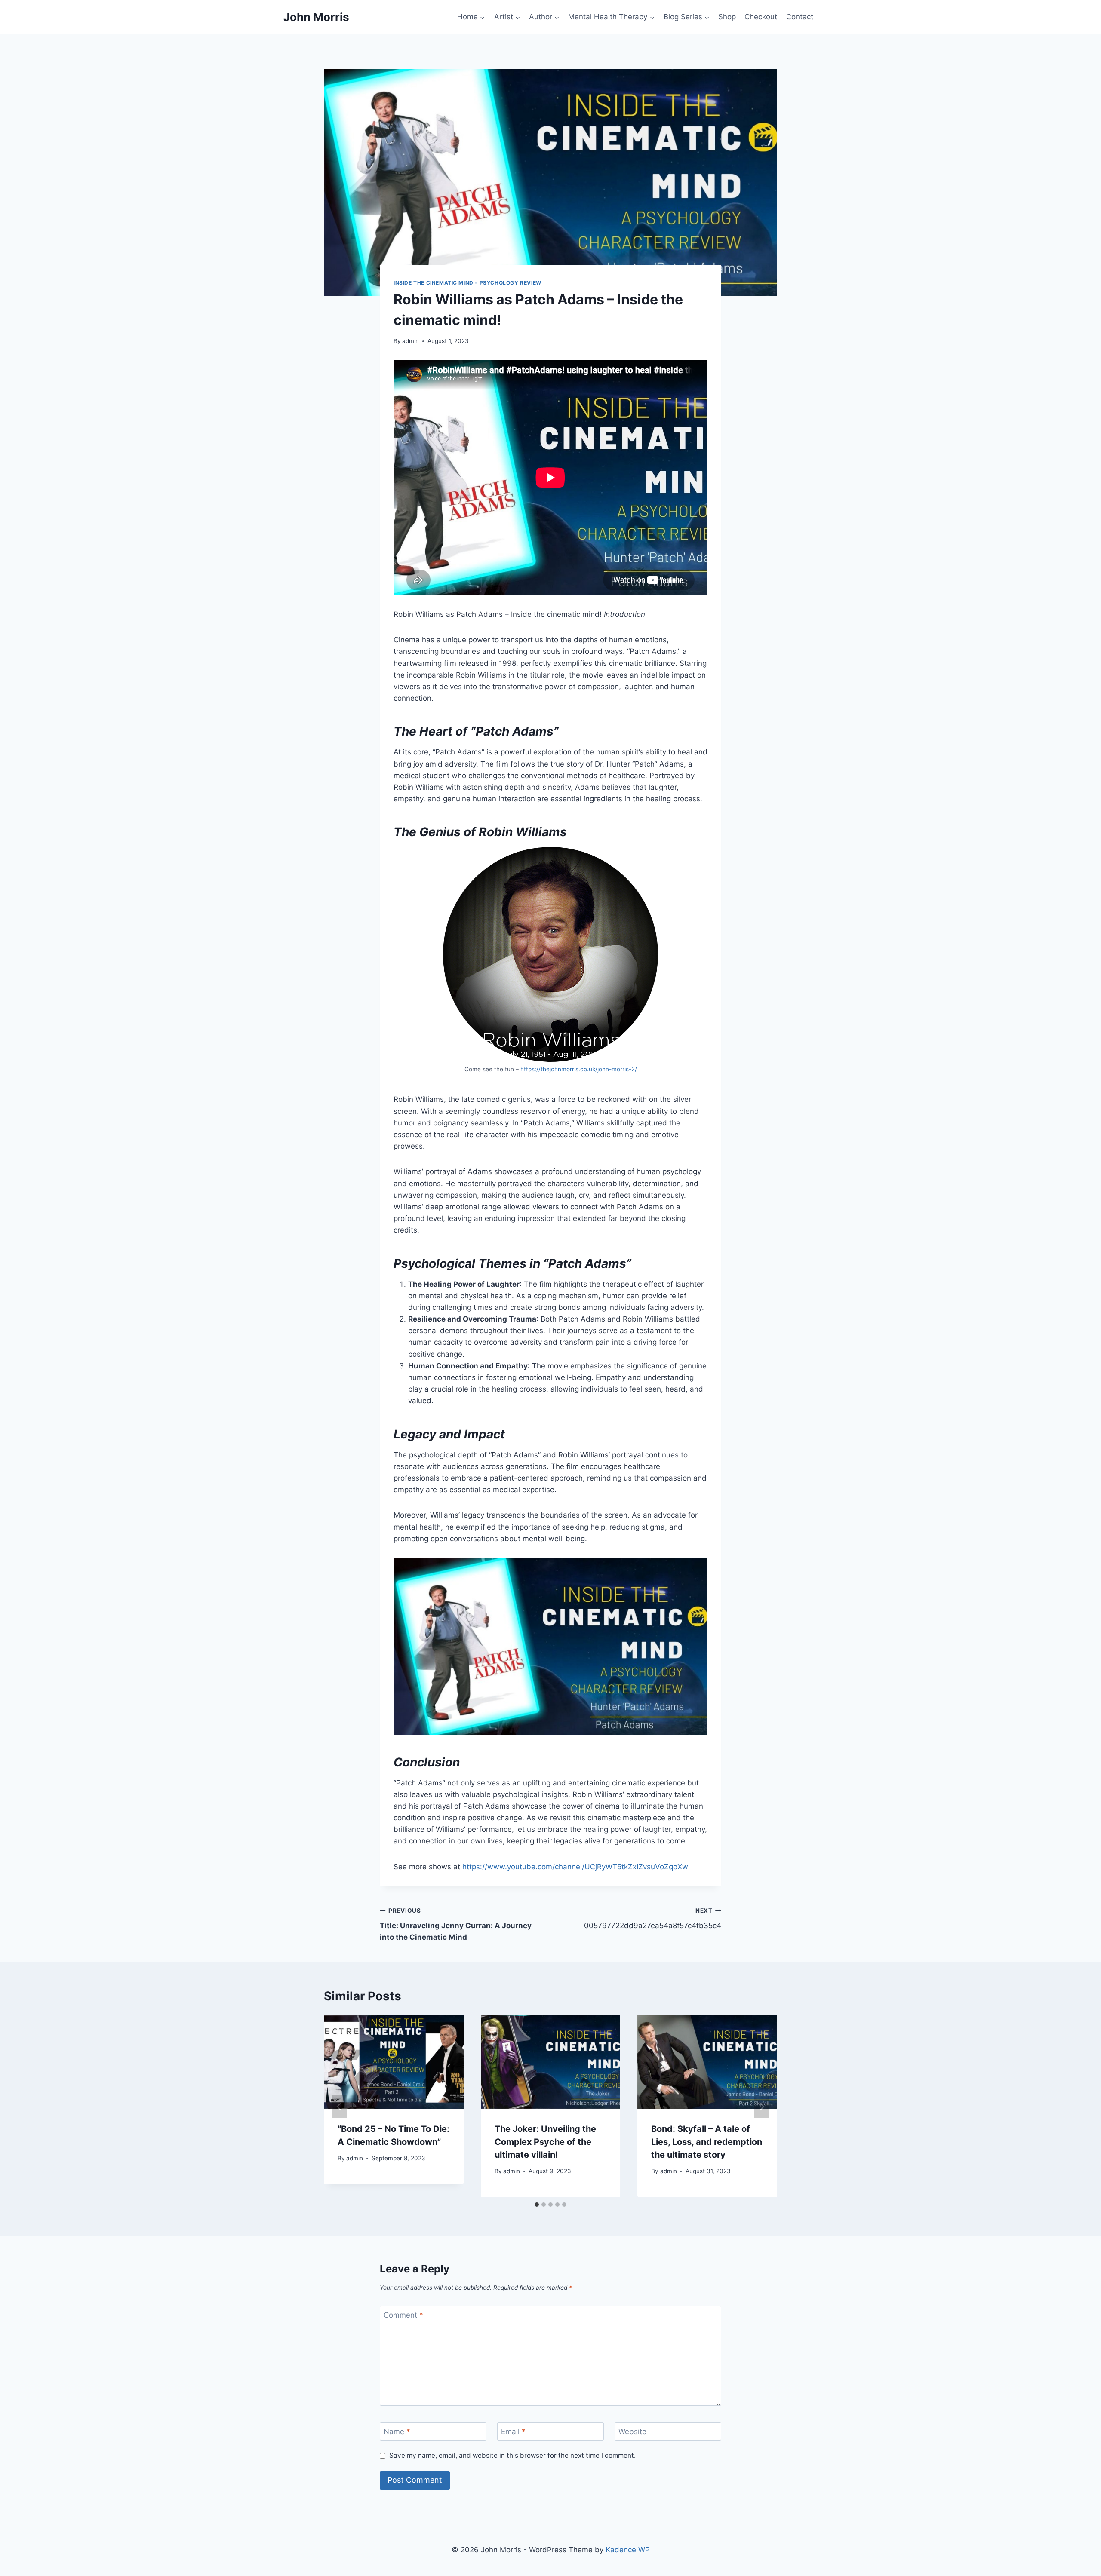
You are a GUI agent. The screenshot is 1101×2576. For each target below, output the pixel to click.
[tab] (537, 2205)
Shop (727, 17)
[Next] (762, 2107)
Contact (800, 17)
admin (411, 341)
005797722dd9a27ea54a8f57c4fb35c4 (653, 1918)
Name (397, 2432)
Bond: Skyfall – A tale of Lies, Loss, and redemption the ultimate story (707, 2142)
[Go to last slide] (339, 2107)
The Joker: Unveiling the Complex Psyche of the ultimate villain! (545, 2142)
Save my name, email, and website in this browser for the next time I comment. (512, 2455)
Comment (403, 2315)
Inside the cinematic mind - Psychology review (467, 283)
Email (513, 2432)
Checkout (761, 17)
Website (632, 2432)
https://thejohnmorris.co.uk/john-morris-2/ (579, 1069)
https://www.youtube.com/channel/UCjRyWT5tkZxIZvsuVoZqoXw (575, 1867)
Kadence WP (628, 2550)
